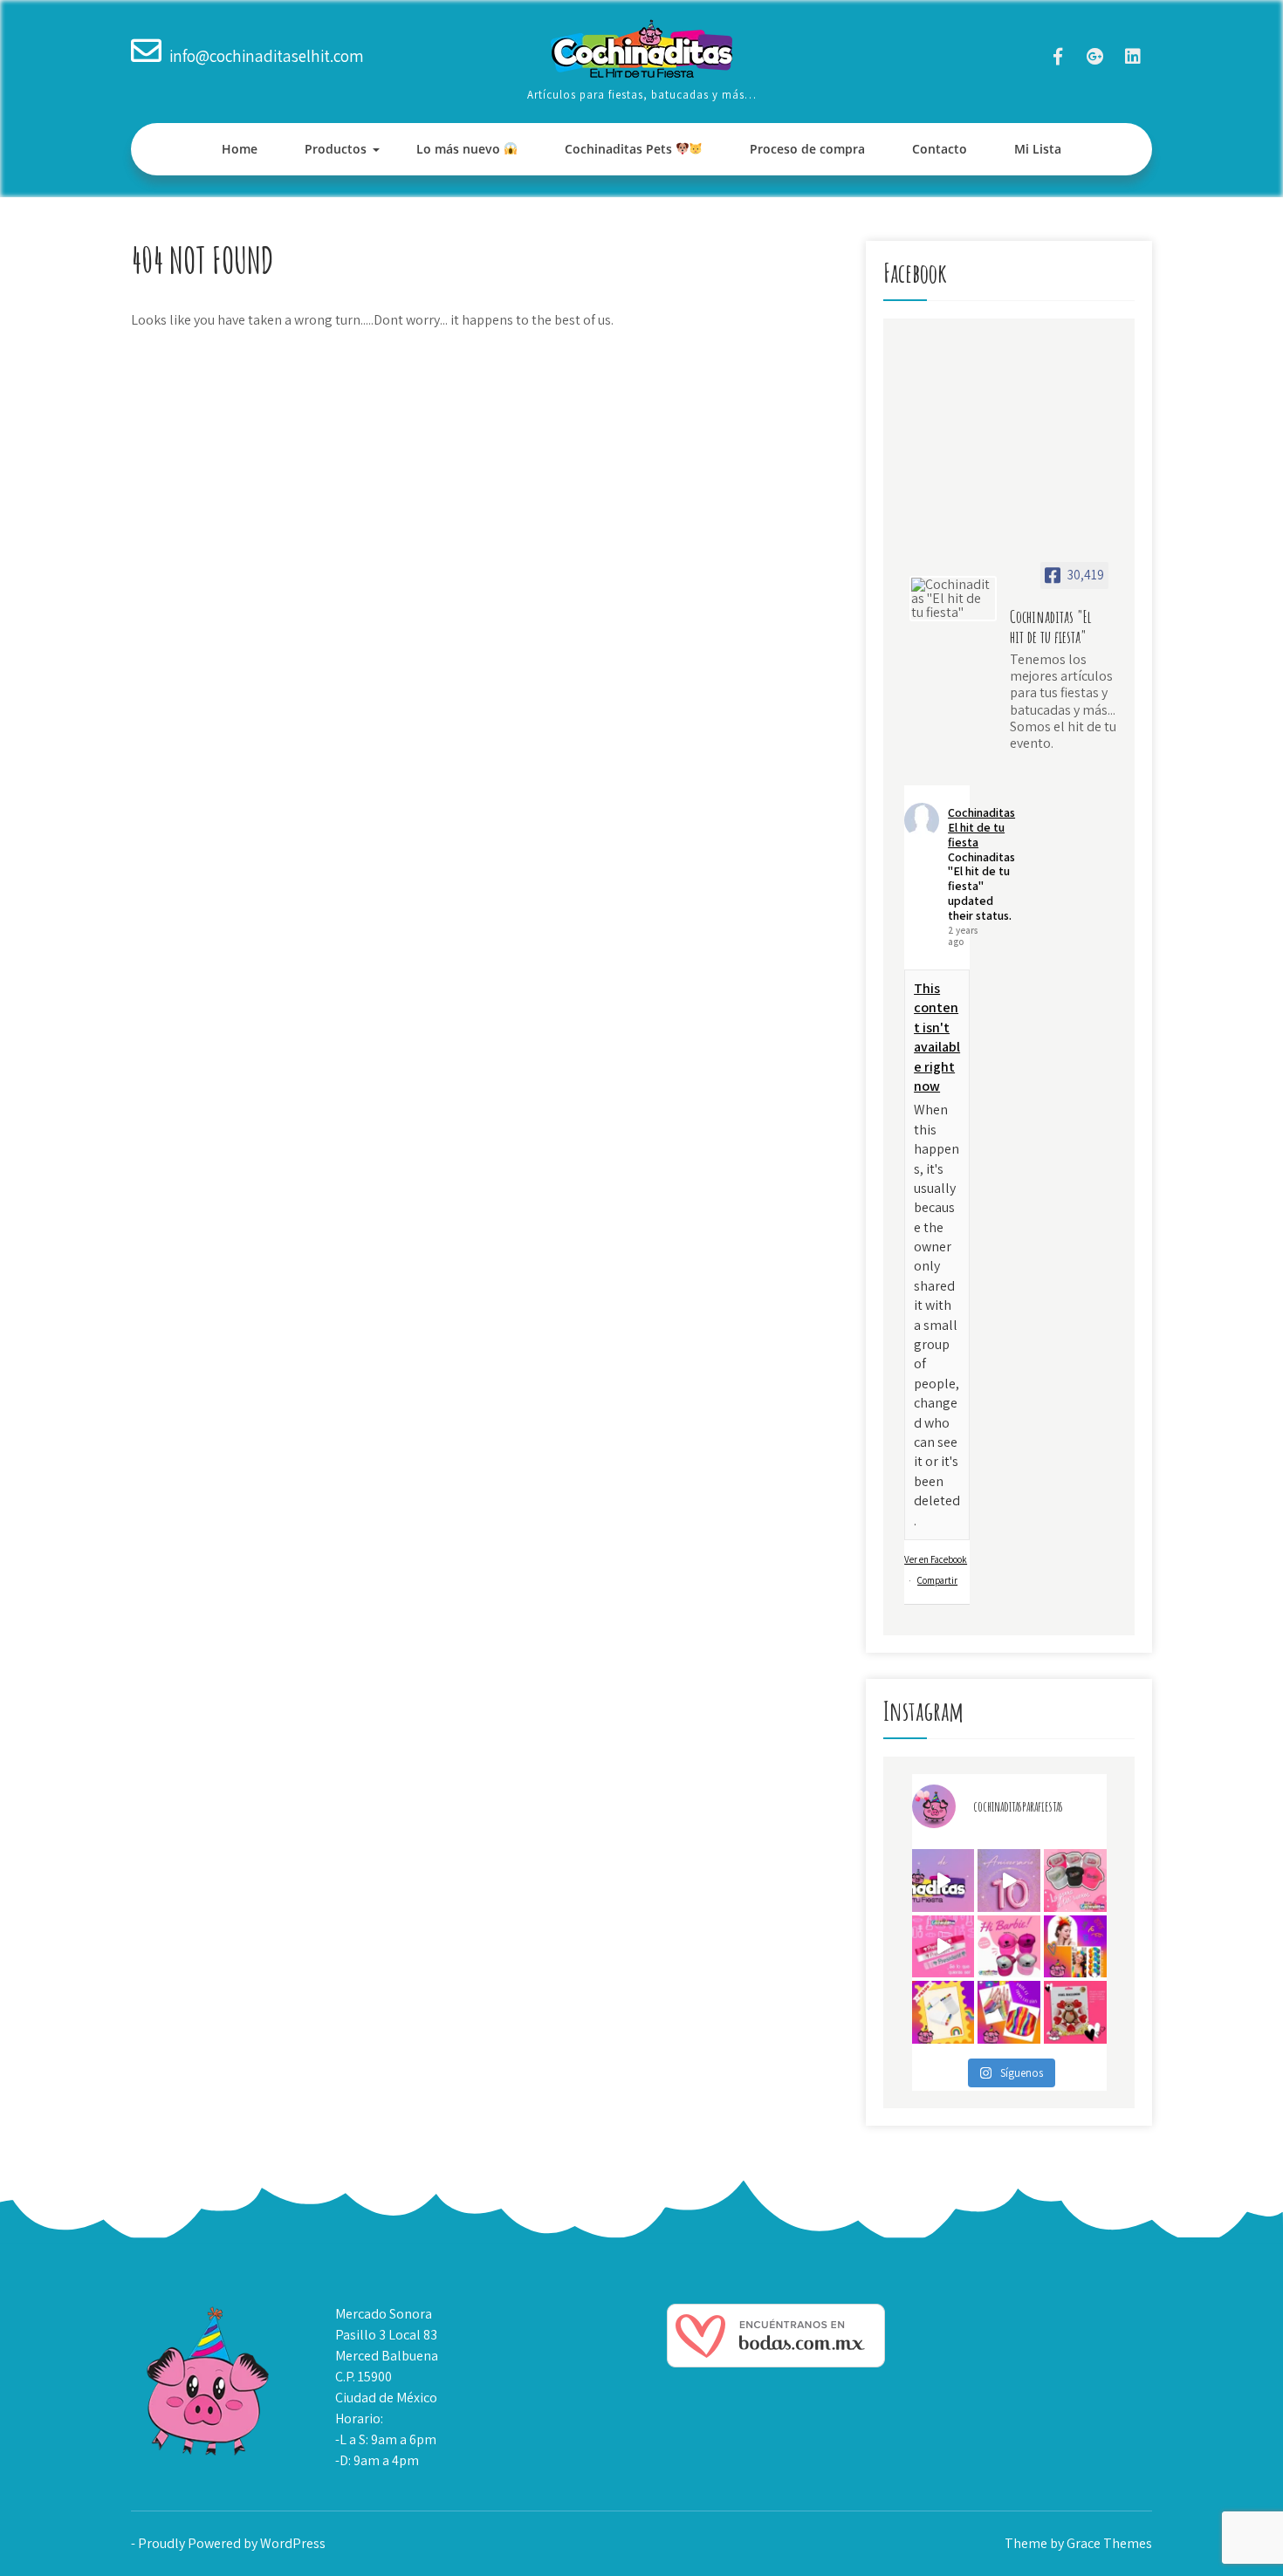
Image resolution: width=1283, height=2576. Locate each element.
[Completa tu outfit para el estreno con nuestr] (1075, 1881)
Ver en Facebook (936, 1559)
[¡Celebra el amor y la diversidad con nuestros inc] (1009, 2012)
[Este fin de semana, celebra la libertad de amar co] (943, 2012)
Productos (336, 149)
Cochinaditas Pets (620, 149)
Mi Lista (1038, 149)
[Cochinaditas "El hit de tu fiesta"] (953, 599)
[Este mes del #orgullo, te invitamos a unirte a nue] (1075, 1947)
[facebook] (1057, 56)
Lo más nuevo (460, 149)
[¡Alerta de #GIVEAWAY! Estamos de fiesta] (1009, 1881)
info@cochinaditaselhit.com (267, 56)
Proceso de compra (807, 149)
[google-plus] (1095, 56)
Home (240, 149)
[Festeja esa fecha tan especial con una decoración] (1075, 2012)
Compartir (937, 1580)
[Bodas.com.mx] (776, 2363)
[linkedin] (1132, 56)
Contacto (940, 149)
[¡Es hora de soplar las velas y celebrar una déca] (943, 1881)
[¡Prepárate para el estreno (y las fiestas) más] (1009, 1947)
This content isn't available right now (937, 1037)
